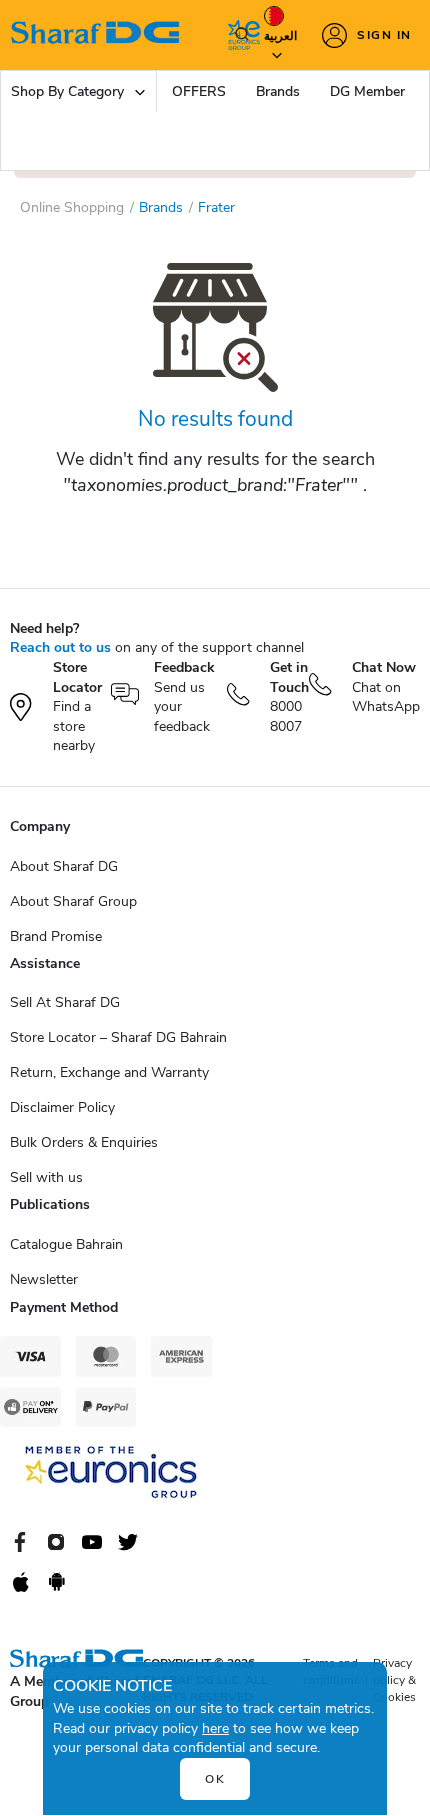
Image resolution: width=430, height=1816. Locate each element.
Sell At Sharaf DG (65, 1002)
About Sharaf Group (73, 901)
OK (215, 1779)
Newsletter (44, 1279)
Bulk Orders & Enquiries (84, 1142)
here (215, 1728)
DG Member (367, 91)
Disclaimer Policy (62, 1107)
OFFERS (199, 91)
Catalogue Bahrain (66, 1244)
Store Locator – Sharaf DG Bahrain (118, 1037)
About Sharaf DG (64, 866)
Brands (278, 91)
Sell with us (46, 1177)
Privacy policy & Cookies (394, 1680)
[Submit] (238, 35)
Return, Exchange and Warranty (109, 1072)
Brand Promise (56, 936)
